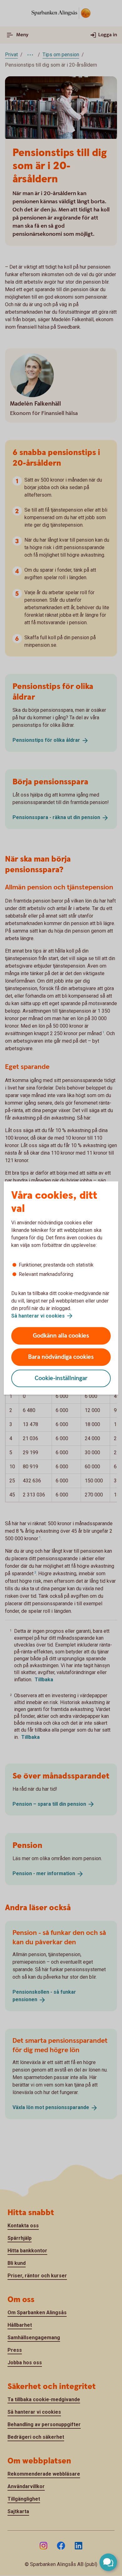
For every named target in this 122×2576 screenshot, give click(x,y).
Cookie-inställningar (61, 1378)
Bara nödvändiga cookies (61, 1357)
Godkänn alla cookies (61, 1336)
